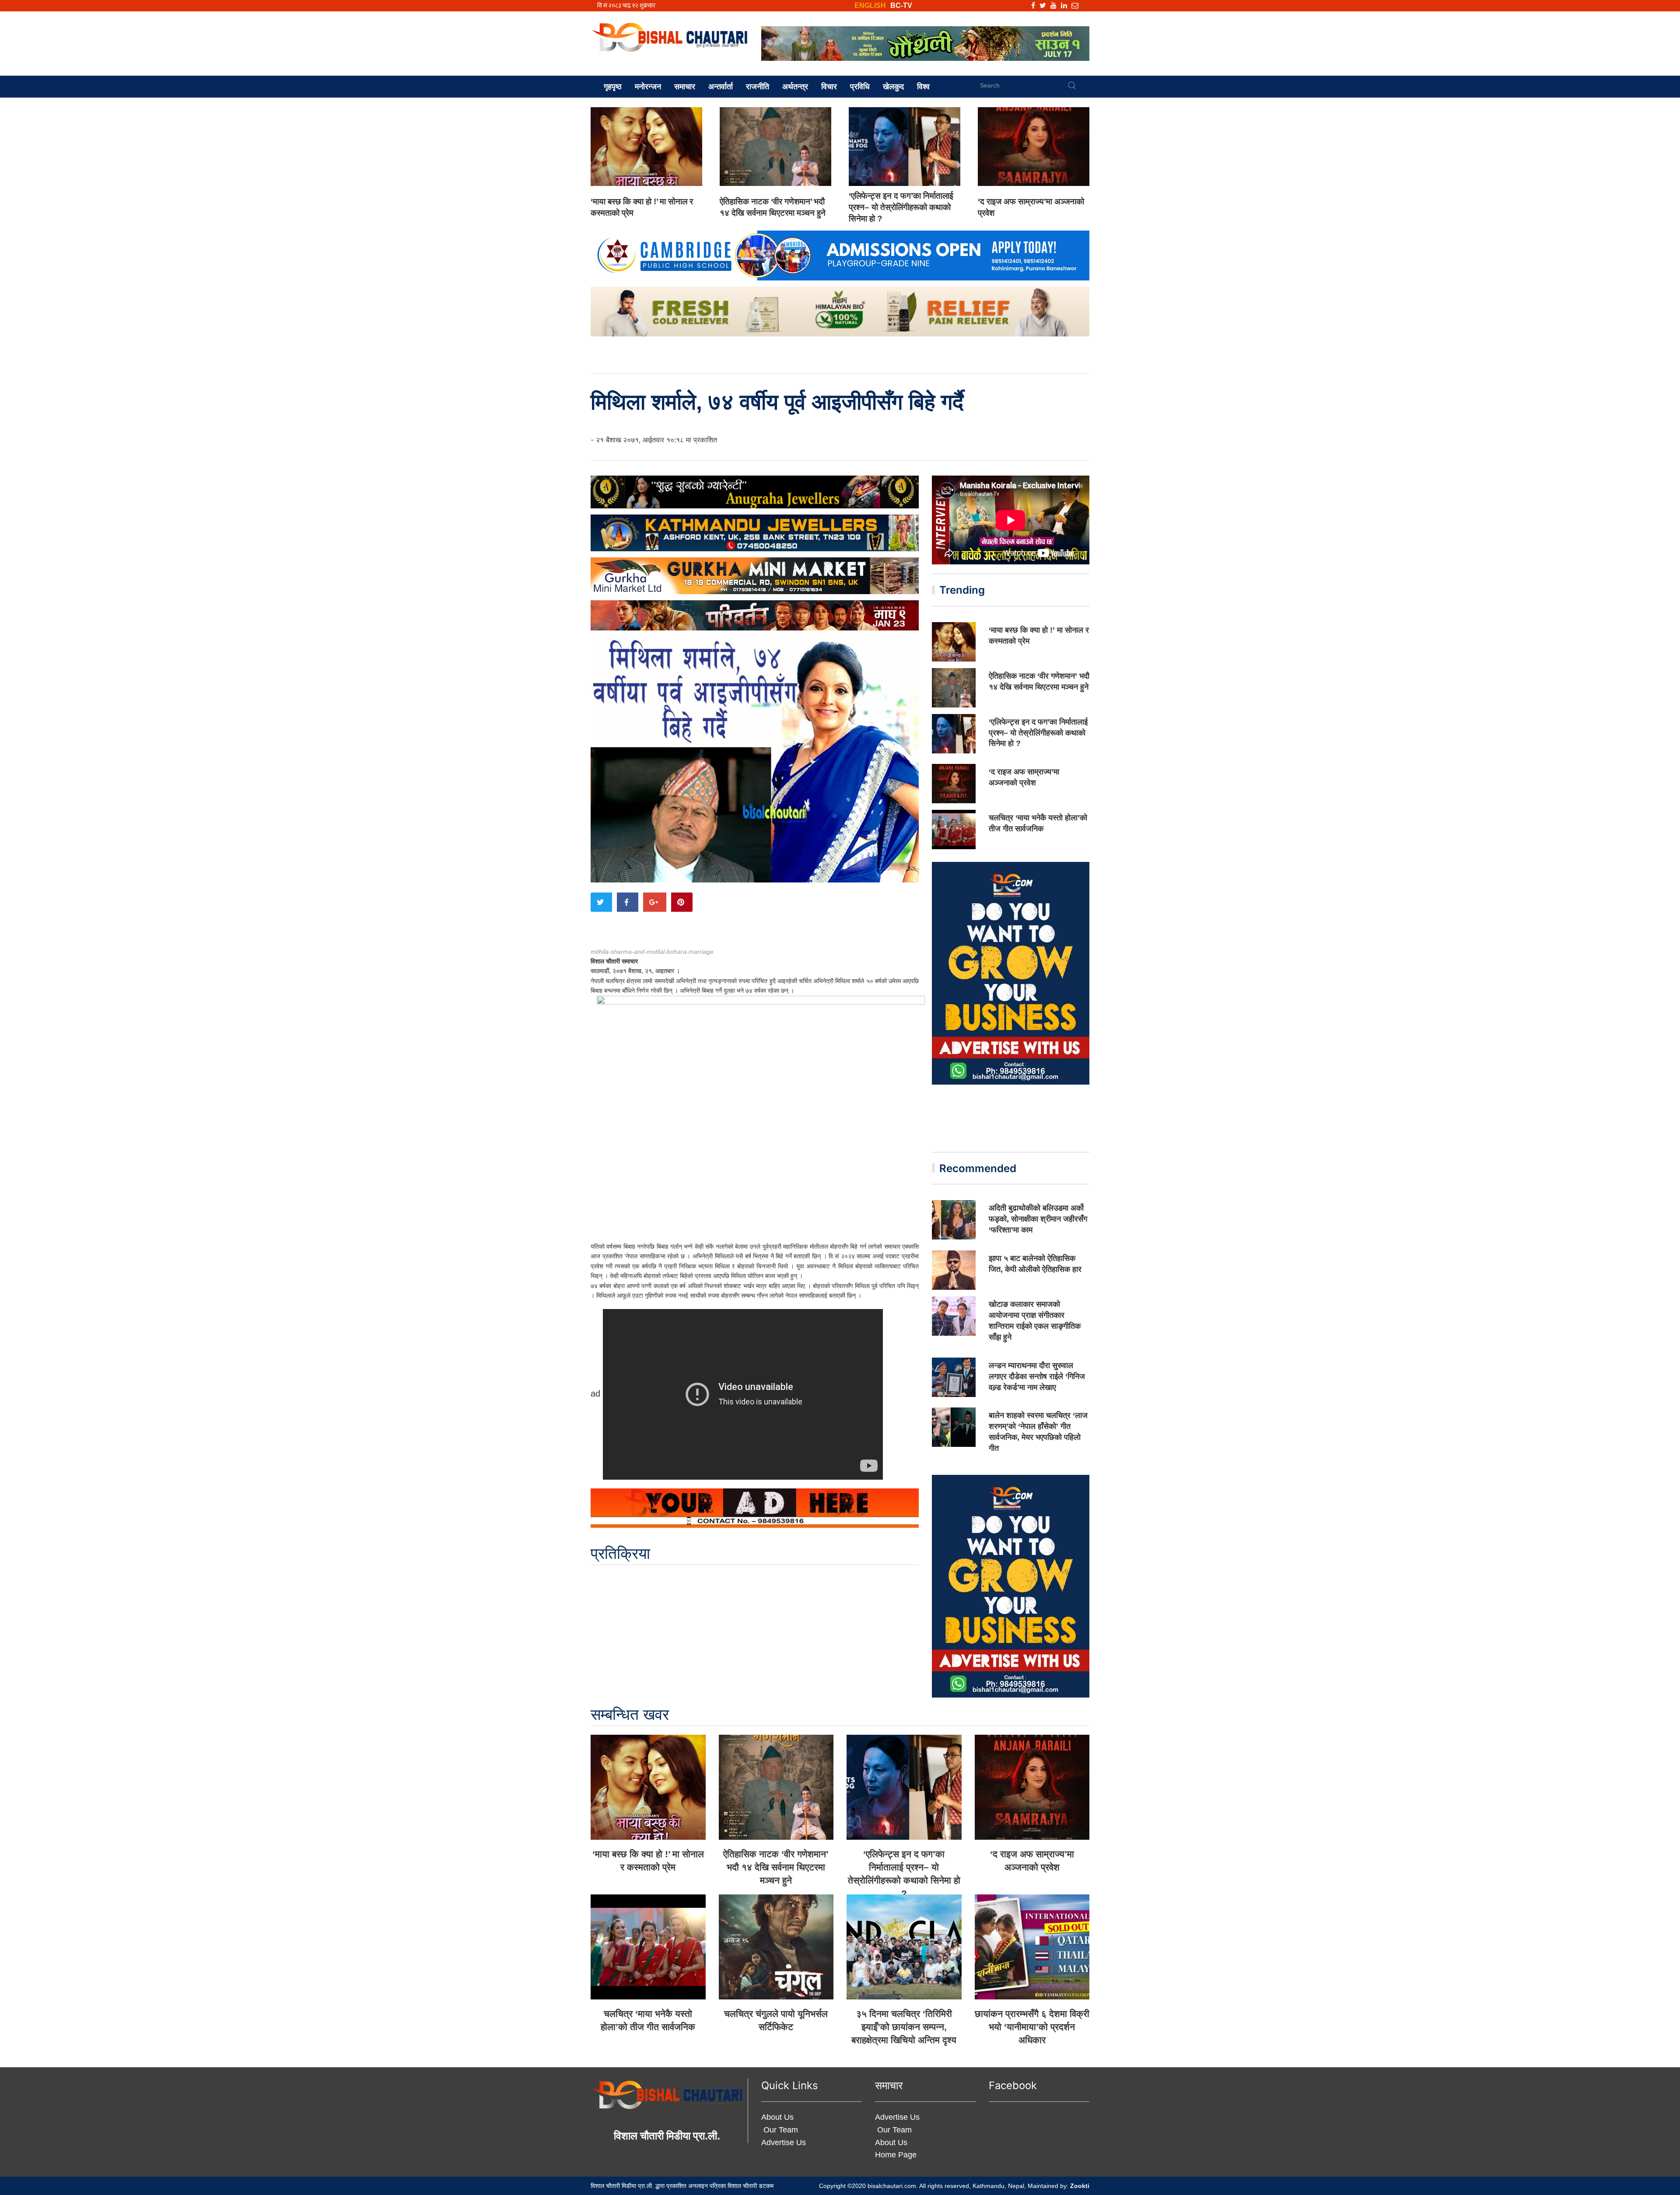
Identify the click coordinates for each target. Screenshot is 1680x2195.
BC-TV (901, 5)
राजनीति (758, 87)
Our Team (780, 2130)
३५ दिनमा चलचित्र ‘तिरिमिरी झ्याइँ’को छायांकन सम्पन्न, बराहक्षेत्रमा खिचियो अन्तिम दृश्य (904, 2027)
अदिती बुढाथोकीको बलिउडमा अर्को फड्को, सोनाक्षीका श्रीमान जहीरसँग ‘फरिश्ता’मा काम (1038, 1219)
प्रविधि (860, 87)
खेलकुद (893, 87)
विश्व (923, 87)
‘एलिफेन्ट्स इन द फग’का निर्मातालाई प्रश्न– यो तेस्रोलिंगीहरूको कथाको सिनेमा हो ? (901, 207)
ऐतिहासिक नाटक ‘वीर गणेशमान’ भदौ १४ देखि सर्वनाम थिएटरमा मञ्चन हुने (776, 1867)
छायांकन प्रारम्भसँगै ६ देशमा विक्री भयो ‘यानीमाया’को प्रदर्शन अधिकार (1032, 2027)
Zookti (1080, 2186)
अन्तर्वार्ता (721, 87)
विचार (829, 87)
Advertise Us (784, 2142)
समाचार (685, 87)
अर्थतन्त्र (795, 87)
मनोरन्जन (648, 87)
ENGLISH (870, 5)
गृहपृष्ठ (613, 87)
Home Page (896, 2155)
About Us (777, 2117)
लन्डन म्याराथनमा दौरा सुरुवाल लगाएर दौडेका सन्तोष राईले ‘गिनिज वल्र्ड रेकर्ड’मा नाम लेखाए (1037, 1376)
